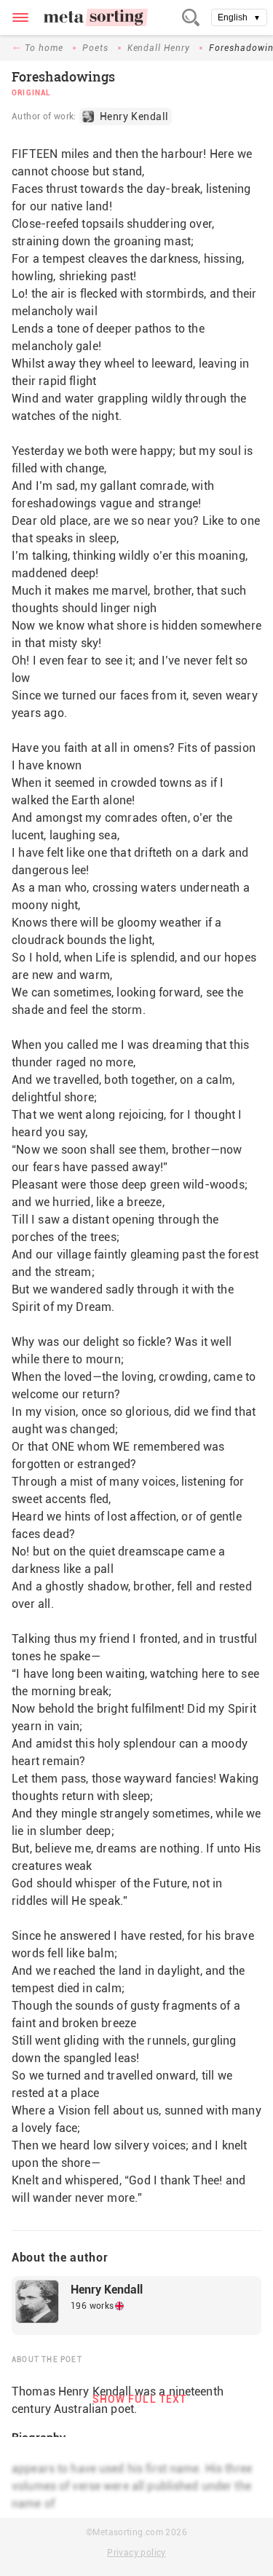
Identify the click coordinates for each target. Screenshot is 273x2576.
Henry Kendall (107, 2290)
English (239, 17)
